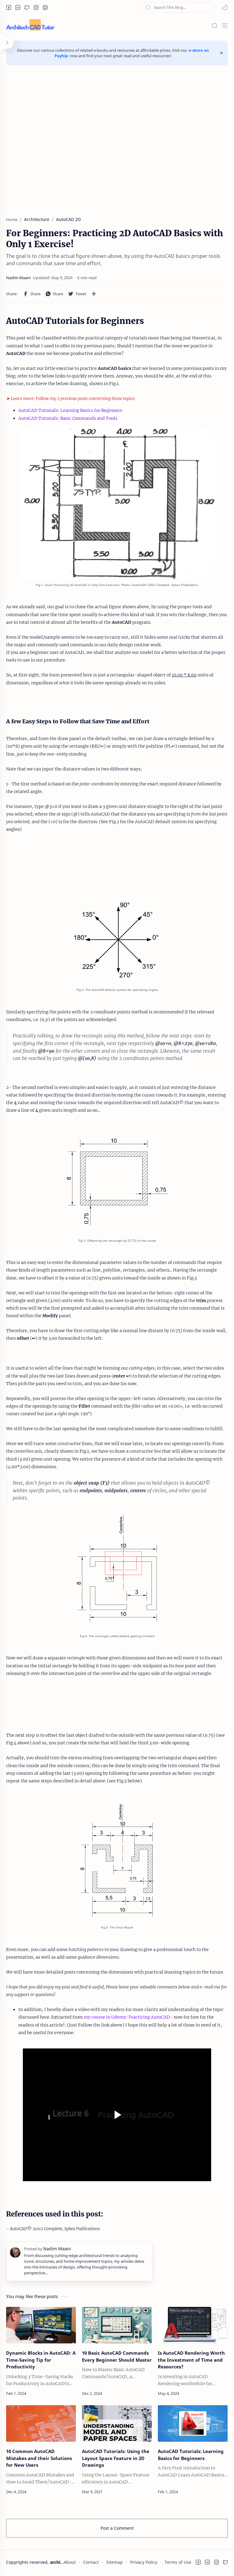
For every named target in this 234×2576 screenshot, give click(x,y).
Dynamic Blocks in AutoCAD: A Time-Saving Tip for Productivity (41, 2360)
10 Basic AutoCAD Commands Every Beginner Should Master (117, 2356)
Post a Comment (117, 2528)
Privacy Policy (144, 2562)
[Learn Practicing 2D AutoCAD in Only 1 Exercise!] (117, 503)
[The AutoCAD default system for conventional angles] (117, 940)
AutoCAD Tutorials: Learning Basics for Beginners (70, 410)
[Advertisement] (117, 138)
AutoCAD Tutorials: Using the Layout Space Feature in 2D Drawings (116, 2458)
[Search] (214, 26)
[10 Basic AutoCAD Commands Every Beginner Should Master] (117, 2325)
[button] (9, 7)
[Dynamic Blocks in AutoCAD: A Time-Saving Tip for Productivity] (41, 2325)
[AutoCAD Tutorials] (117, 1861)
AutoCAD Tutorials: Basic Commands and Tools (68, 418)
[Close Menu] (222, 53)
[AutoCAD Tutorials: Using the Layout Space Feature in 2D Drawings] (117, 2423)
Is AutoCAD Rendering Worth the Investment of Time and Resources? (191, 2360)
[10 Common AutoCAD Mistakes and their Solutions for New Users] (41, 2423)
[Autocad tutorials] (117, 1182)
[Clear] (211, 7)
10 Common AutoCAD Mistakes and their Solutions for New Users (39, 2458)
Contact (91, 2562)
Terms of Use (178, 2562)
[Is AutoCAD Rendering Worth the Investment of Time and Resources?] (193, 2325)
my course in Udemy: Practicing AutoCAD (127, 2017)
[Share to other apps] (94, 294)
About (70, 2562)
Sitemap (114, 2562)
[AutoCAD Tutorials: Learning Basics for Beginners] (193, 2423)
